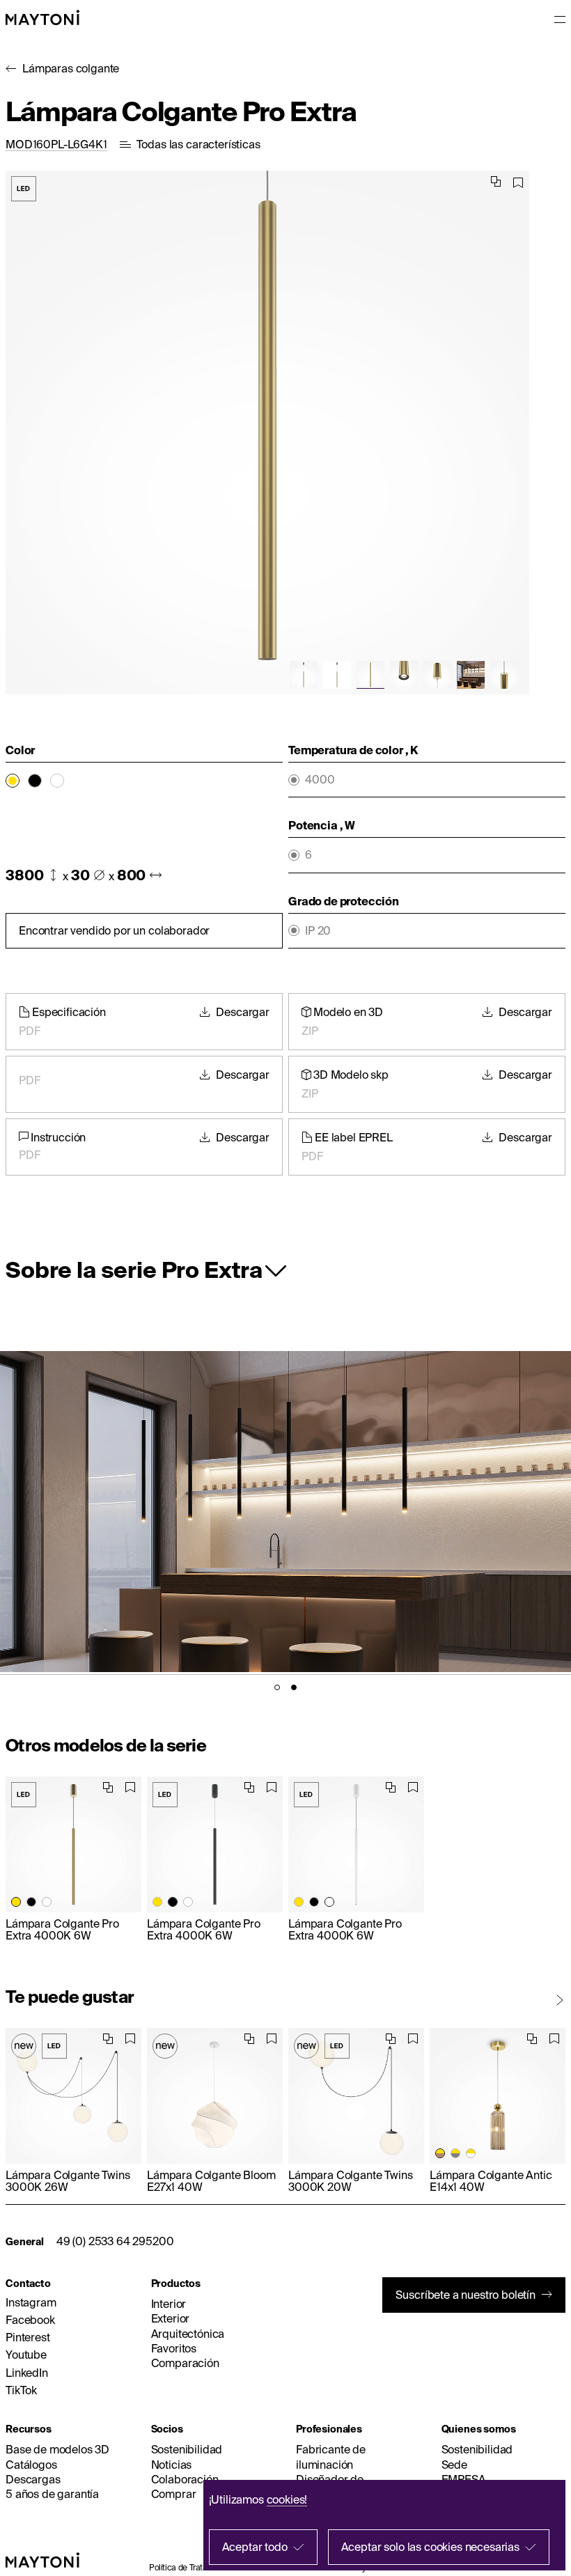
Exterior (171, 2318)
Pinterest (28, 2337)
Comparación (185, 2363)
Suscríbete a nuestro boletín (466, 2295)
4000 (320, 780)
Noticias (172, 2465)
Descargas (33, 2479)
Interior (169, 2304)
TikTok (21, 2390)
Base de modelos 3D (57, 2449)
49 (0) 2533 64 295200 (115, 2241)
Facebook (30, 2320)
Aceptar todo (255, 2547)
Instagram (31, 2302)
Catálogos (31, 2465)
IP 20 (318, 931)
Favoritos (174, 2348)
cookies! (287, 2499)
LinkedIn (27, 2373)
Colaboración (185, 2479)
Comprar (174, 2494)
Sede (454, 2465)
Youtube (26, 2355)
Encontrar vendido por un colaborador (114, 930)
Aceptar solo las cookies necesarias (430, 2547)
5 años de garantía (52, 2494)
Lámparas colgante (71, 68)
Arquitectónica (188, 2334)
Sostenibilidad (187, 2449)
